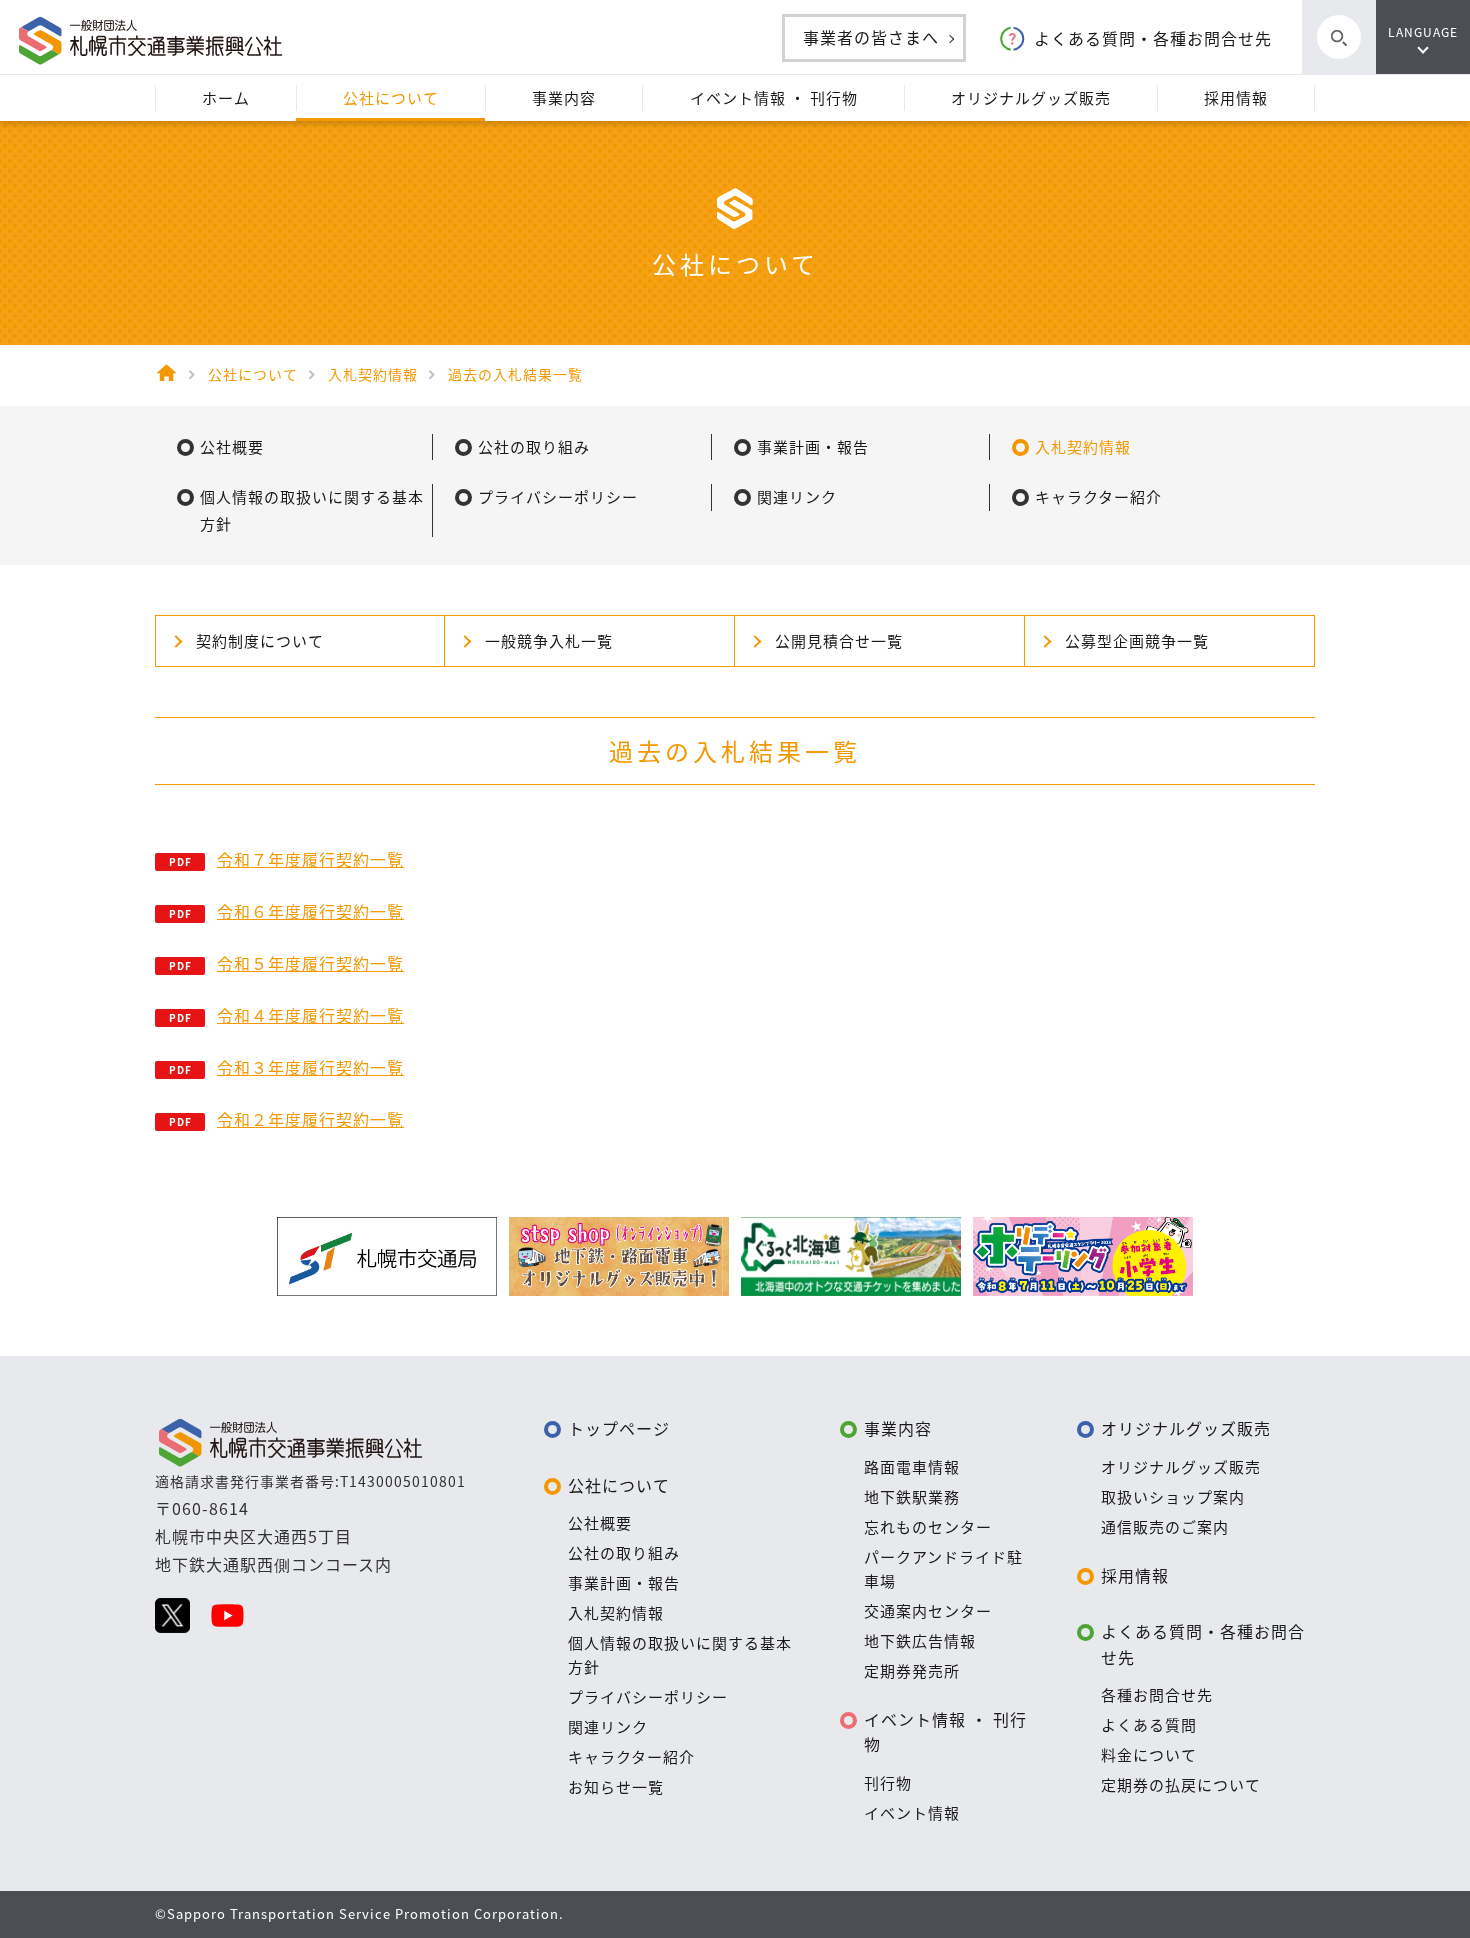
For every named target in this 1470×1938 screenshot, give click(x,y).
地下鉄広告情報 (920, 1641)
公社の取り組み (624, 1553)
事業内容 (898, 1428)
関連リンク (608, 1727)
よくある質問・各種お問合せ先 (1153, 38)
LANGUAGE (1423, 32)
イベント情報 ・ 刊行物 (945, 1732)
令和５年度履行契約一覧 (310, 963)
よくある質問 (1149, 1725)
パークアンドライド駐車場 (943, 1569)
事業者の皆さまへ (871, 37)
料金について (1149, 1755)
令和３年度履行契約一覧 (310, 1067)
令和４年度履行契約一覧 (310, 1015)
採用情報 (1135, 1575)
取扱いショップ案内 (1173, 1497)
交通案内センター (928, 1611)
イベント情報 (912, 1813)
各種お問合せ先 (1157, 1695)
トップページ (619, 1428)
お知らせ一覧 (616, 1787)
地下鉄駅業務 (912, 1497)
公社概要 (600, 1523)
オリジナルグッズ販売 (1186, 1428)
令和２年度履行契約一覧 (310, 1119)
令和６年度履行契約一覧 (310, 911)
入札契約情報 (616, 1613)
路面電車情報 (912, 1467)
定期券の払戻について (1181, 1785)
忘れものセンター (928, 1527)
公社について (619, 1485)
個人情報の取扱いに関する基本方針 (680, 1655)
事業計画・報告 (624, 1583)
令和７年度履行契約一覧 (310, 859)
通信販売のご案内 (1165, 1527)
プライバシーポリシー (648, 1697)
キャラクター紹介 (631, 1757)
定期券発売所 (912, 1671)
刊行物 (888, 1783)
